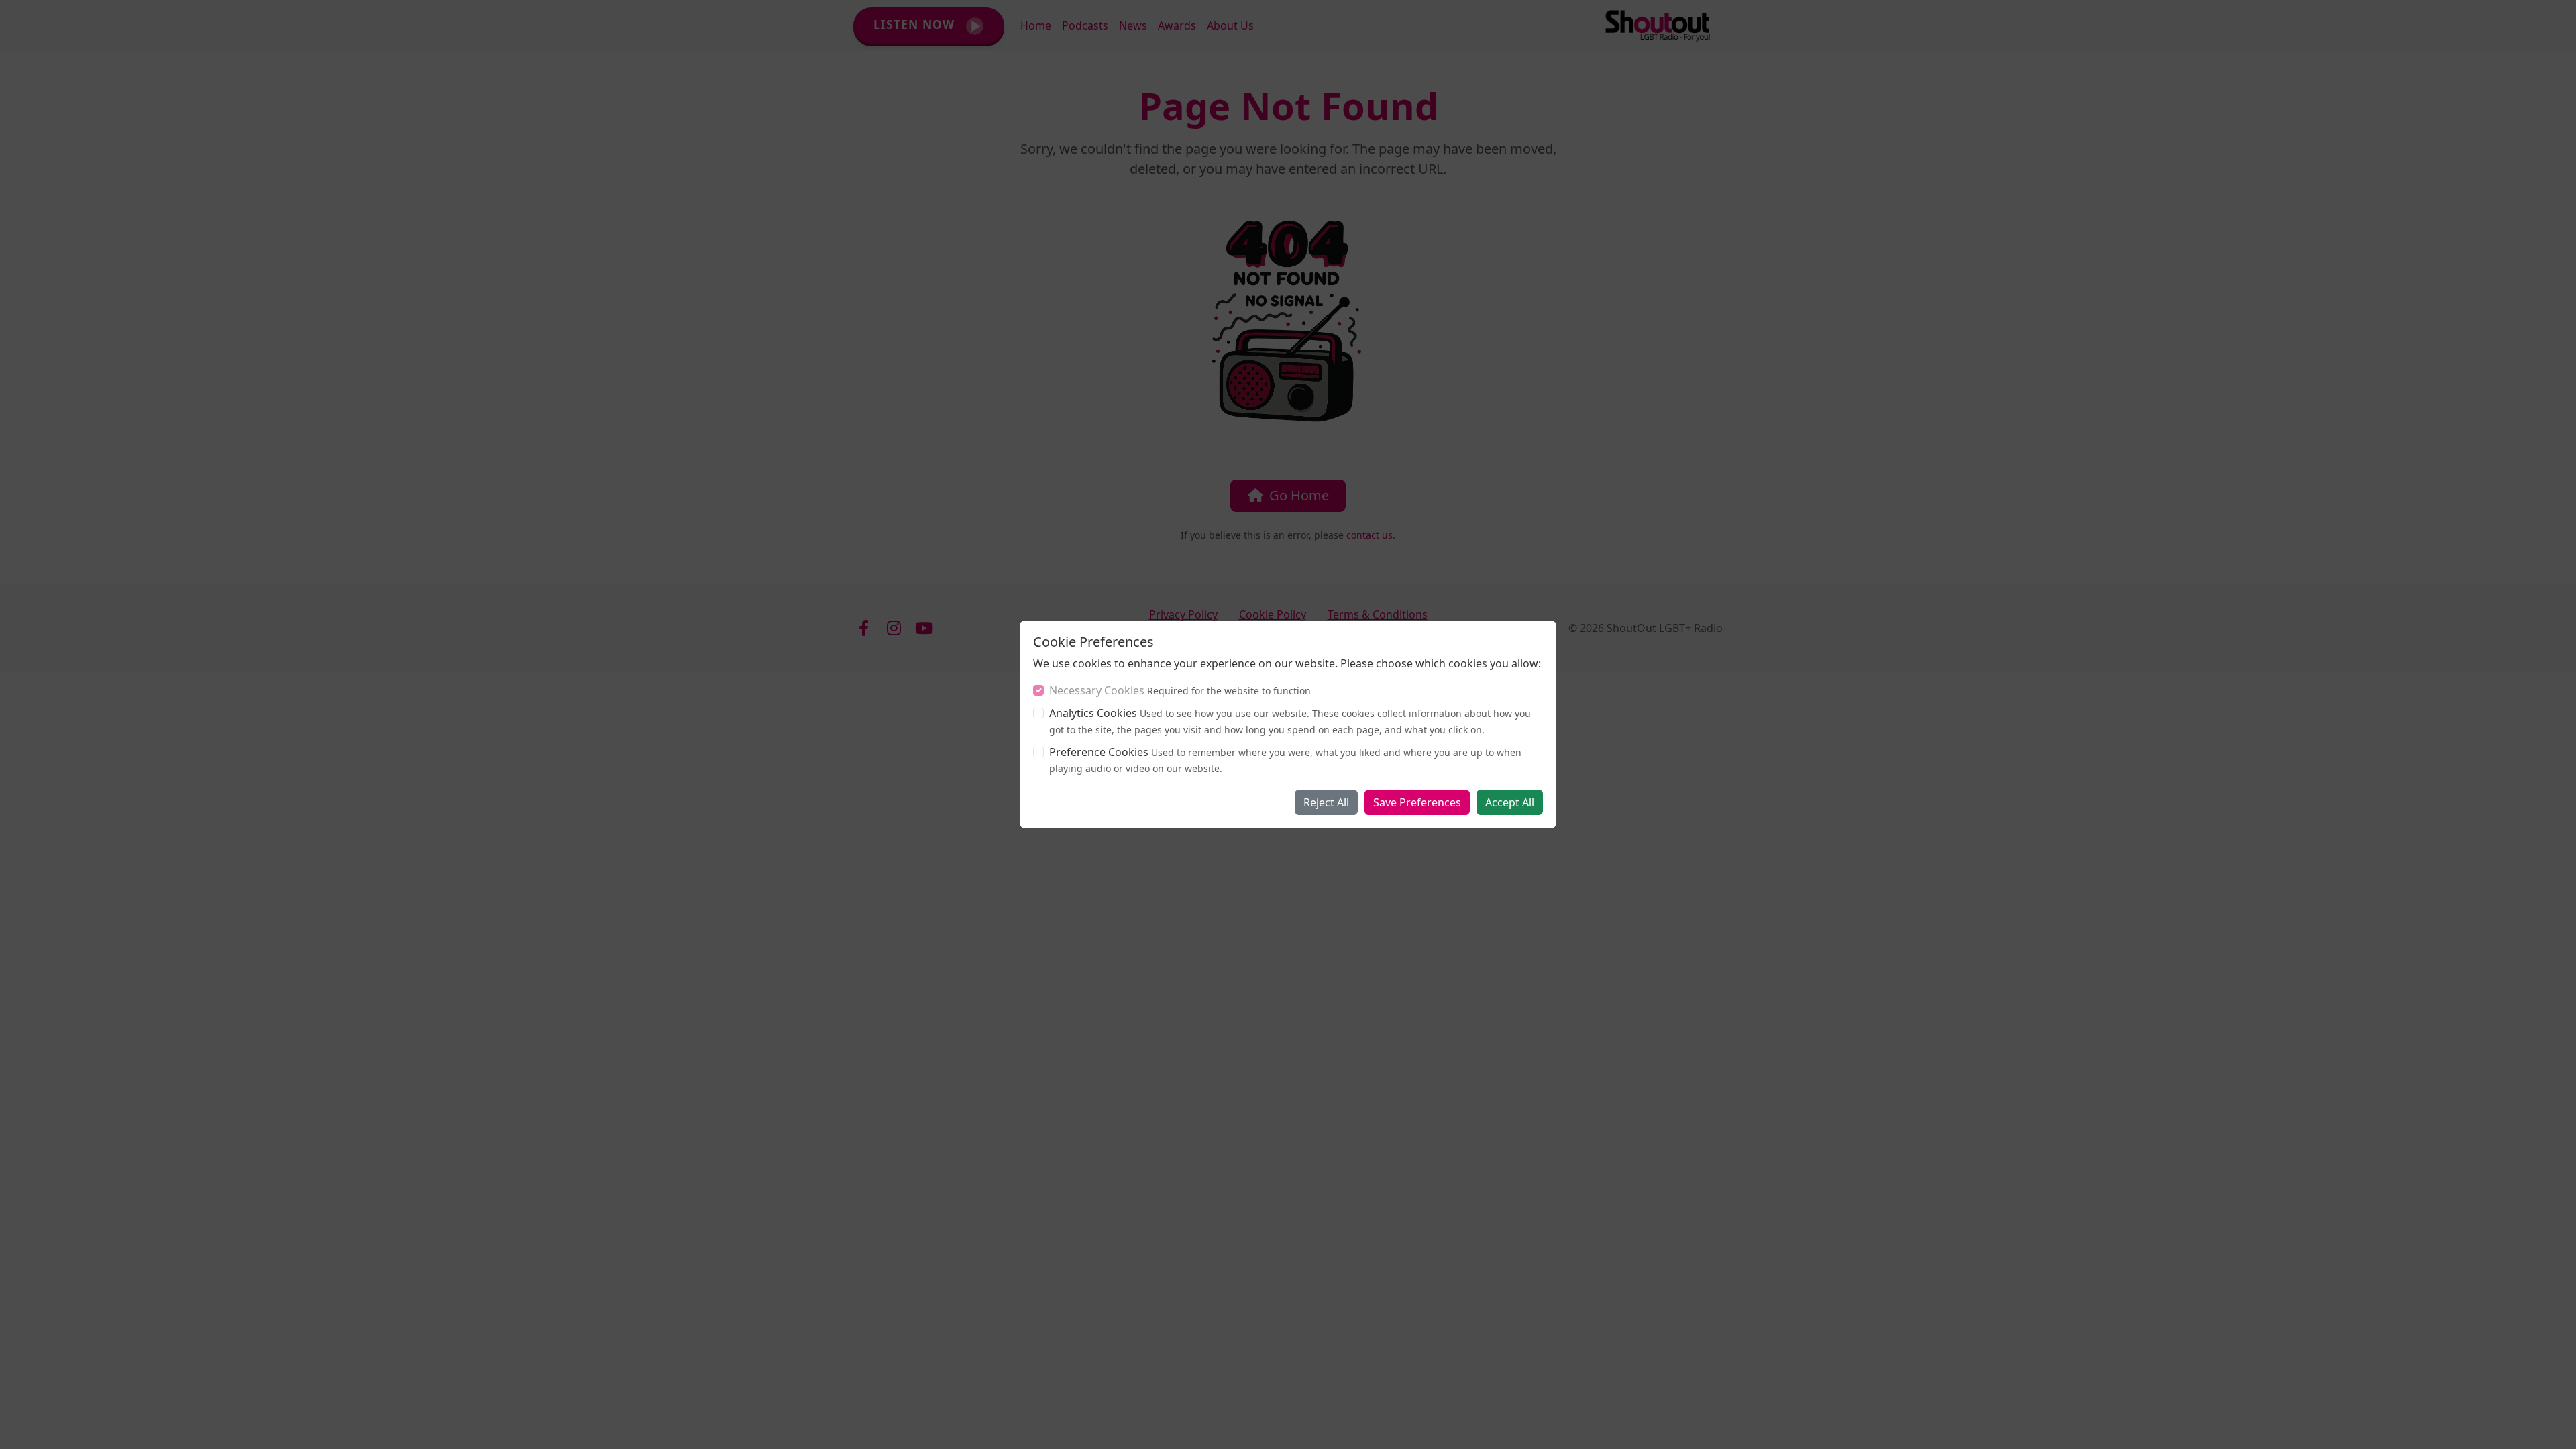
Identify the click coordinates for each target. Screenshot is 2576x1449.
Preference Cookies (1099, 752)
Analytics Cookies (1093, 713)
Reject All (1326, 802)
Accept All (1510, 802)
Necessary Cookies (1097, 690)
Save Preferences (1417, 802)
